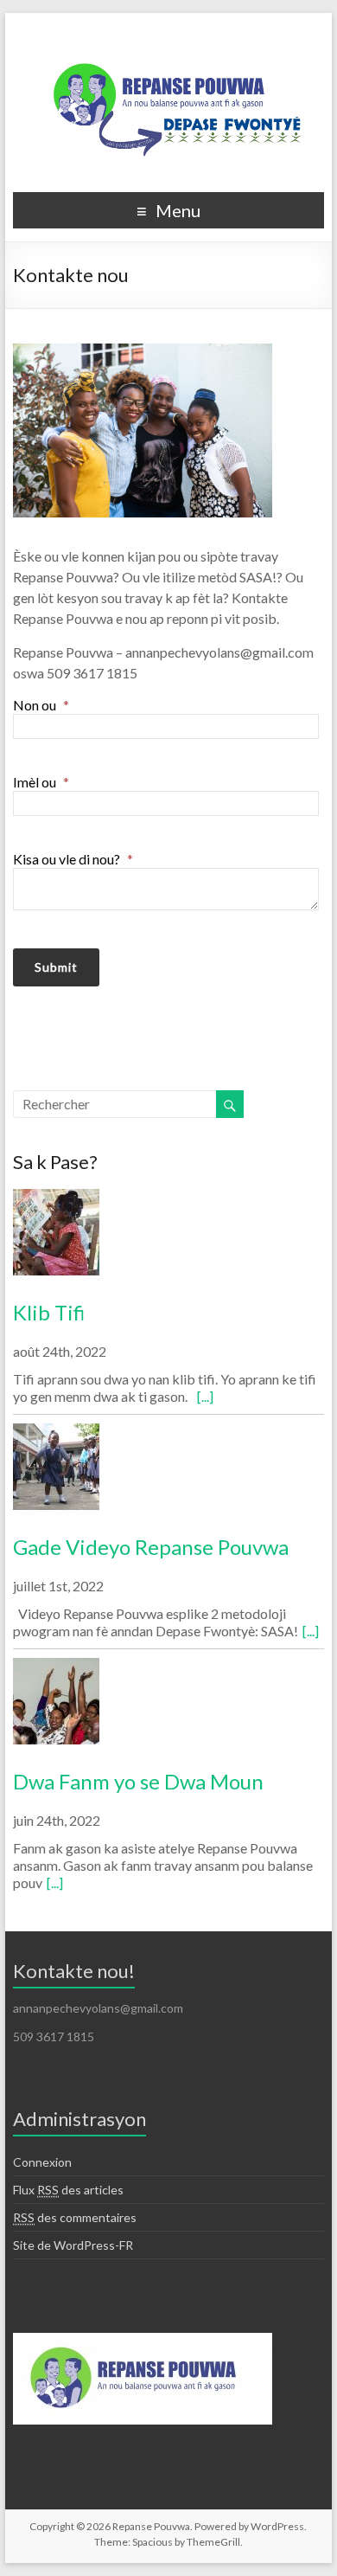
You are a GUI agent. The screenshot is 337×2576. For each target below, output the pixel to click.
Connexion (42, 2162)
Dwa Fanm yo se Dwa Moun (138, 1781)
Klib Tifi (49, 1312)
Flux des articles (68, 2190)
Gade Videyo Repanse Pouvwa (151, 1547)
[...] (205, 1396)
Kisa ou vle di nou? (73, 859)
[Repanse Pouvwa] (168, 34)
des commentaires (75, 2217)
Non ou (41, 705)
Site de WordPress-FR (73, 2245)
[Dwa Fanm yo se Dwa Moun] (168, 1709)
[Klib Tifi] (168, 1240)
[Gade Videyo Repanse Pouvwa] (168, 1474)
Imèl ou (41, 782)
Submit (56, 967)
